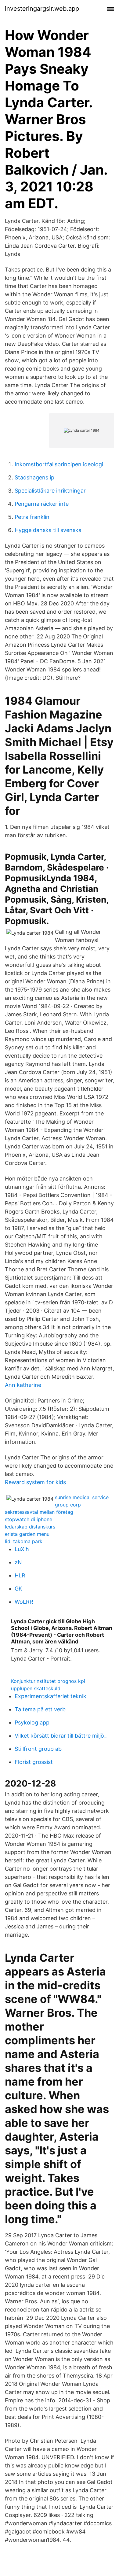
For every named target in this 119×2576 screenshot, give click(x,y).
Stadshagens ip (34, 477)
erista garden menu (27, 1534)
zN (18, 1562)
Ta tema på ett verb (40, 1709)
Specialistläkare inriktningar (50, 491)
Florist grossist (34, 1762)
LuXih (22, 1549)
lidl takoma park (24, 1541)
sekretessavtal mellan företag (39, 1512)
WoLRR (24, 1602)
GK (18, 1589)
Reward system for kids (35, 1482)
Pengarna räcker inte (42, 504)
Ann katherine (23, 1385)
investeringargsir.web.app (42, 9)
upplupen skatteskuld (36, 1688)
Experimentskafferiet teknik (50, 1696)
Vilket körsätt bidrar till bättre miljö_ (61, 1736)
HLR (20, 1575)
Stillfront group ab (38, 1749)
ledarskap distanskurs (30, 1527)
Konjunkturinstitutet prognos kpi (48, 1681)
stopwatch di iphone (29, 1519)
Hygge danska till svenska (48, 530)
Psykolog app (32, 1722)
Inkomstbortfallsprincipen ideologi (59, 464)
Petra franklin (32, 517)
